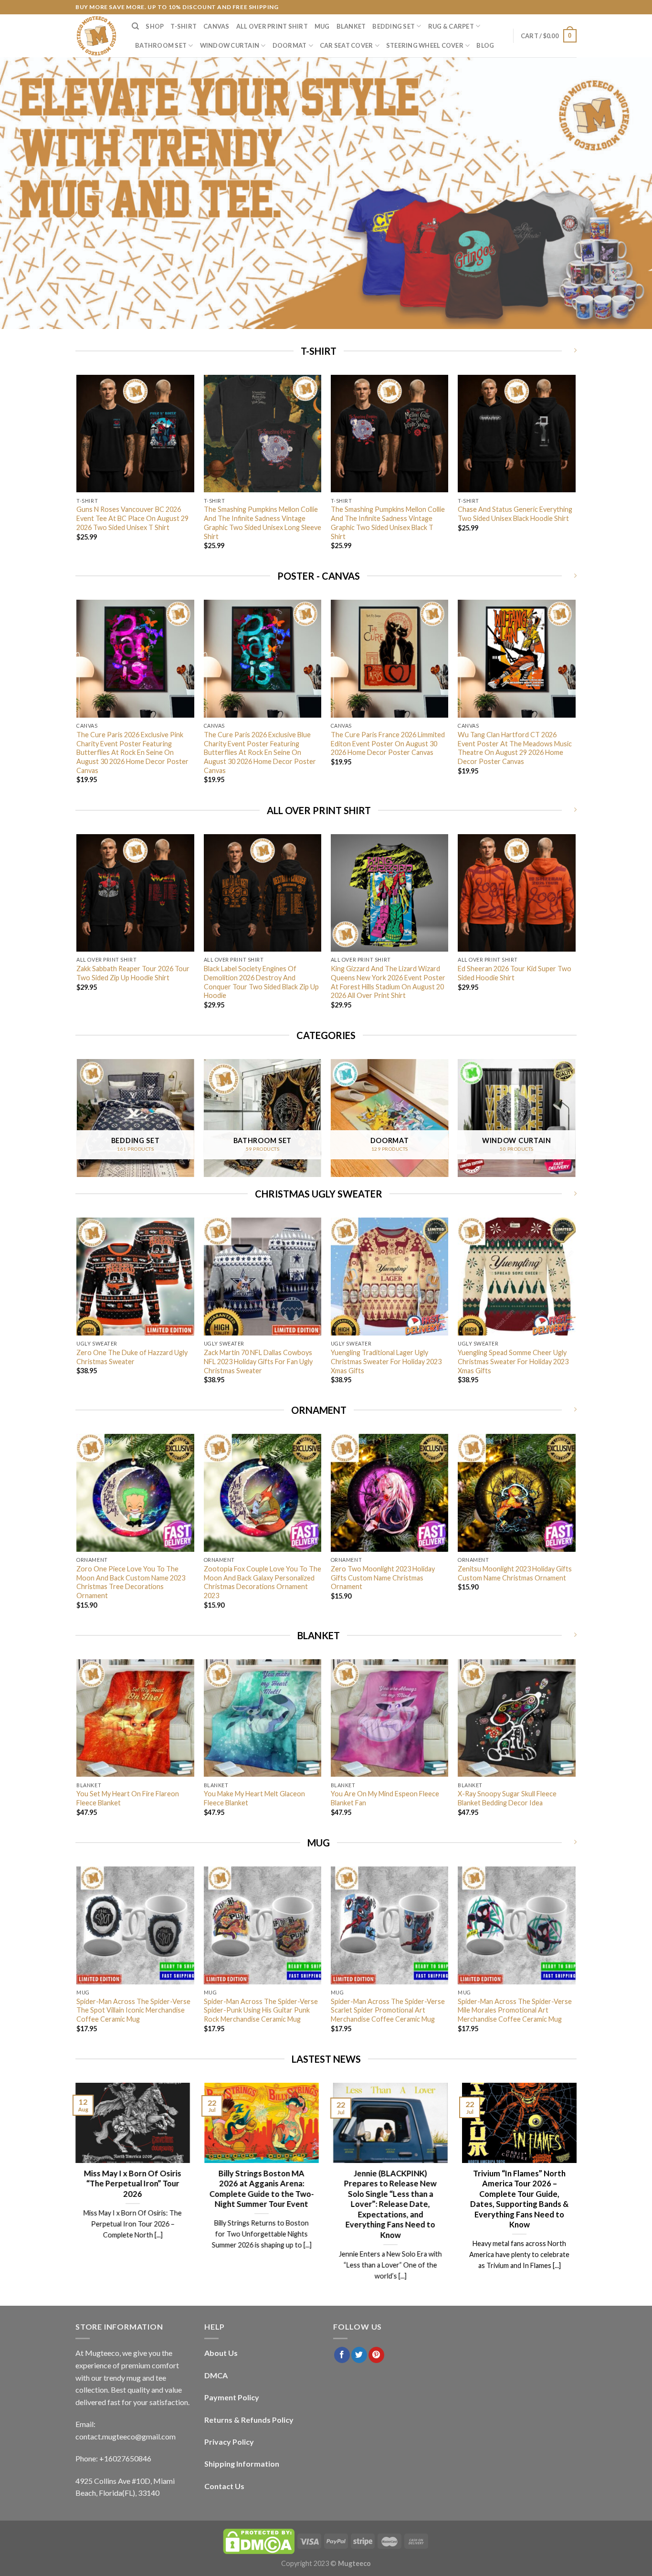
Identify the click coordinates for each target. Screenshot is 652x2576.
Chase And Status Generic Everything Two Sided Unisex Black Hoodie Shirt (515, 514)
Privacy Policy (229, 2442)
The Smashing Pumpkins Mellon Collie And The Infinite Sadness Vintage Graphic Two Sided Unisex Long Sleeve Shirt (263, 523)
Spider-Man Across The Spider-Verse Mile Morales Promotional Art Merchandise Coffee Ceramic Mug (515, 2010)
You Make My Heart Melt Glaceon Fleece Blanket (254, 1798)
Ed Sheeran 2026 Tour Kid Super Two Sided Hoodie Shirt (515, 973)
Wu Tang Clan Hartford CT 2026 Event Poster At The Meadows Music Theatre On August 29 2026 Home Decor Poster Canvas (515, 748)
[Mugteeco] (96, 36)
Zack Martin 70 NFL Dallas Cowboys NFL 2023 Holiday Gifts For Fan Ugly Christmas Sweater (258, 1361)
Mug (322, 26)
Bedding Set (394, 26)
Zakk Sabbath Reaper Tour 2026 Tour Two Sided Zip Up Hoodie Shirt (133, 973)
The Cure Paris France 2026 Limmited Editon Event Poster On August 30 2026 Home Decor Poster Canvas (388, 743)
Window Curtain (230, 45)
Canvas (216, 26)
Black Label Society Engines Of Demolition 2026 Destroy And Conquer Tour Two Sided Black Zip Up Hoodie (261, 982)
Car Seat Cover (347, 45)
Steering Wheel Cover (425, 45)
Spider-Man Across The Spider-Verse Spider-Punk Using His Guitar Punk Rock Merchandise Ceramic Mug (261, 2010)
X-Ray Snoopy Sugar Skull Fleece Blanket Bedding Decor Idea (507, 1798)
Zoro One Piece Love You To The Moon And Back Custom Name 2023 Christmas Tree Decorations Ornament (131, 1582)
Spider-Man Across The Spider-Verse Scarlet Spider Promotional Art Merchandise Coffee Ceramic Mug (388, 2010)
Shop (155, 26)
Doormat (290, 45)
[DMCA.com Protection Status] (259, 2540)
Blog (485, 45)
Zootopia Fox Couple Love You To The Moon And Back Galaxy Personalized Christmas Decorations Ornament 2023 (263, 1582)
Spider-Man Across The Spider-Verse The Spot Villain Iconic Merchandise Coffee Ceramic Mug (133, 2010)
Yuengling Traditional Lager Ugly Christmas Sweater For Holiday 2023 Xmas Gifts (386, 1361)
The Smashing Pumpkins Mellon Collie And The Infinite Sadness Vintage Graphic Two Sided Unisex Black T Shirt (388, 523)
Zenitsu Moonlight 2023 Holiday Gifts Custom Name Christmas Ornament (515, 1573)
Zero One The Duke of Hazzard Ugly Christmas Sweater (132, 1357)
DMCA (216, 2375)
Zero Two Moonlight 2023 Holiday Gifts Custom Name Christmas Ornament (383, 1578)
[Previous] (77, 471)
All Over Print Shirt (272, 26)
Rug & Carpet (451, 26)
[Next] (575, 471)
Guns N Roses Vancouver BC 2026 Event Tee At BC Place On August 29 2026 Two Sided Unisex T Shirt (132, 518)
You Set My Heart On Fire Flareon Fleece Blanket (128, 1798)
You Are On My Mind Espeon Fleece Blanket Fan (385, 1798)
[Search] (135, 26)
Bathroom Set (161, 45)
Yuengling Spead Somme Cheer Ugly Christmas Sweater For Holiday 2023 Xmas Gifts (513, 1361)
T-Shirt (184, 26)
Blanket (351, 26)
